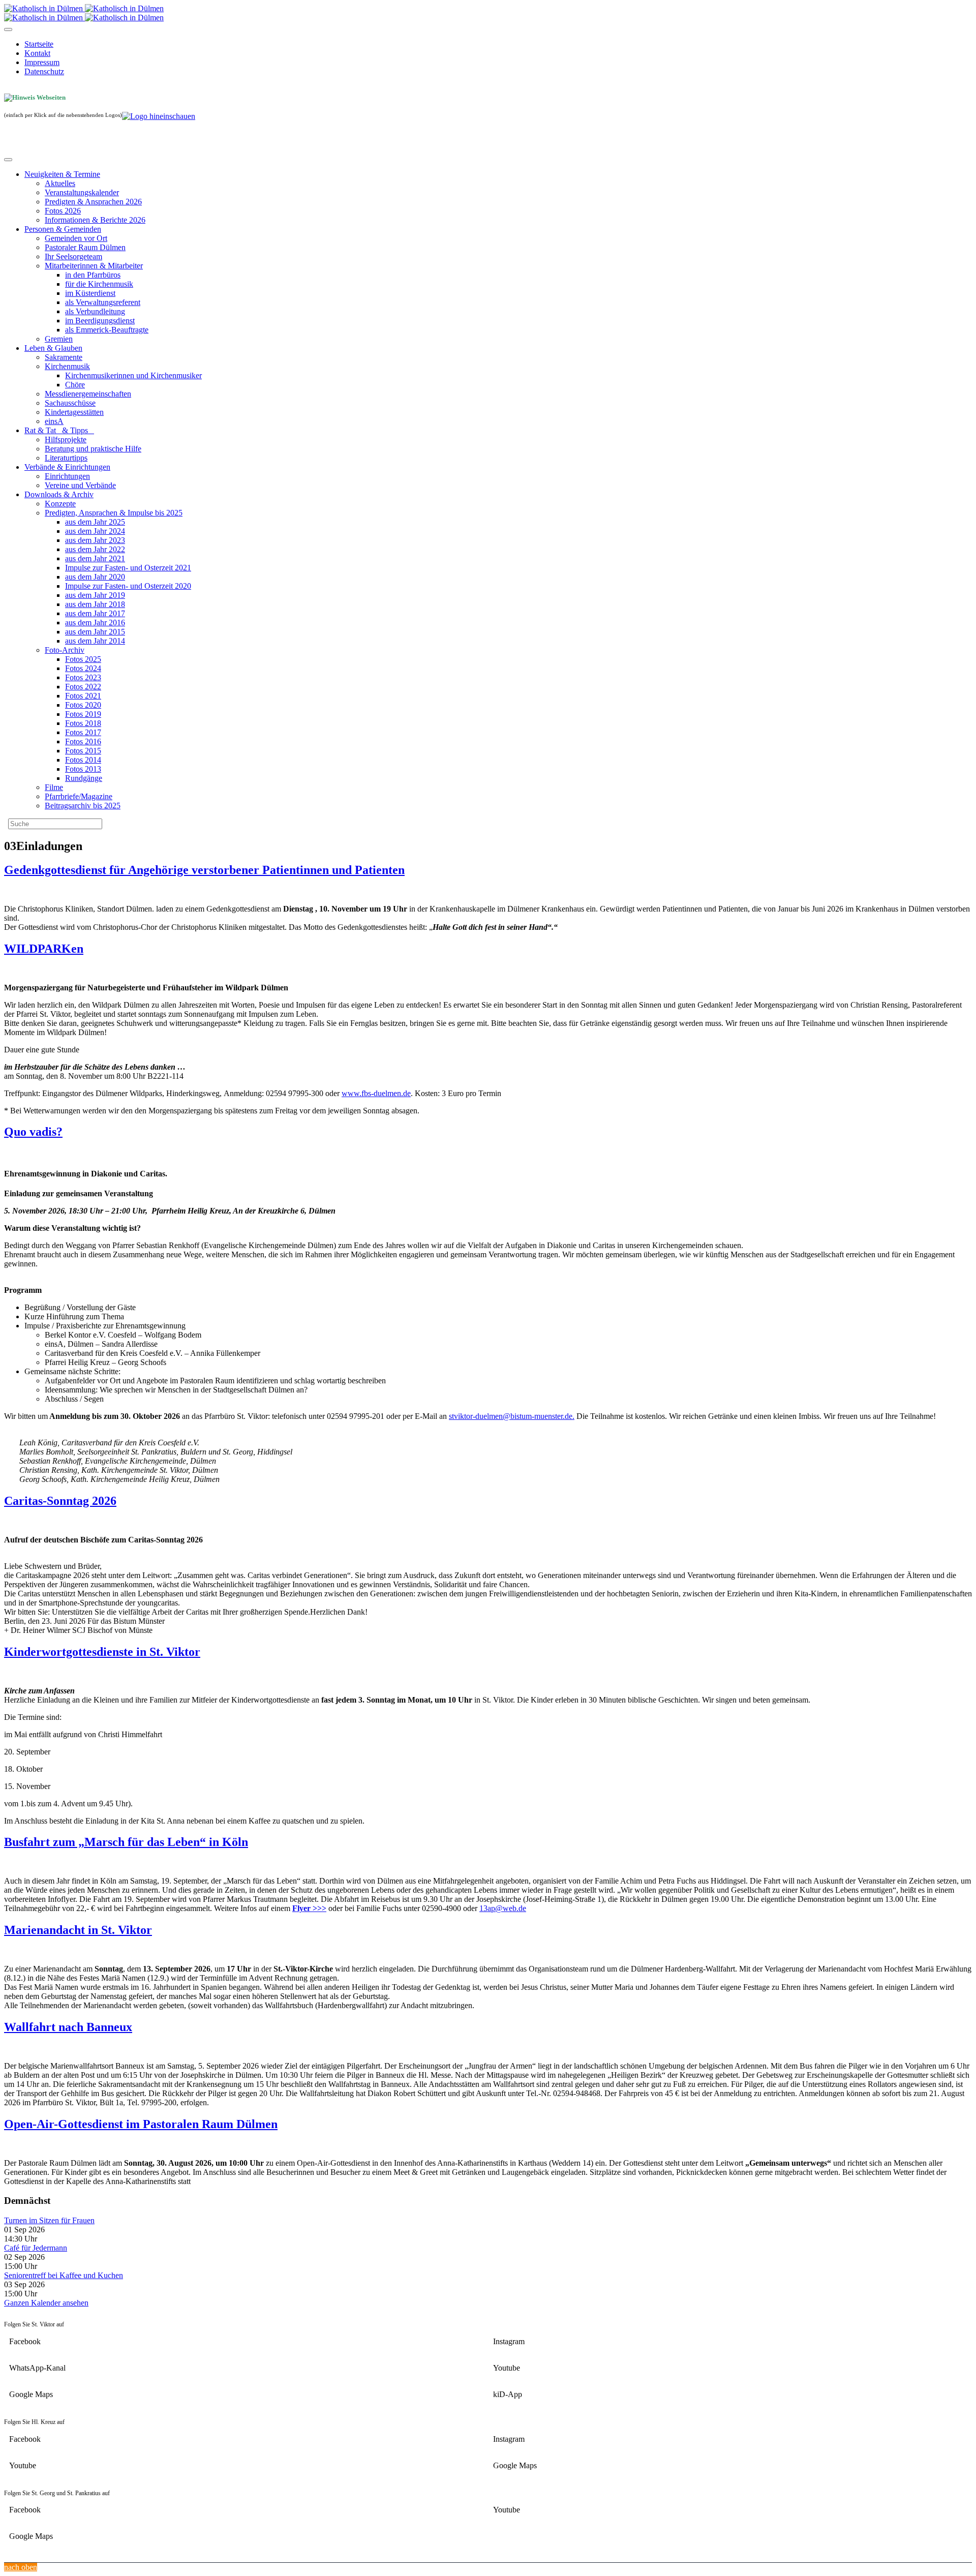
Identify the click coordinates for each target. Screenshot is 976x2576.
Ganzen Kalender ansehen (46, 2303)
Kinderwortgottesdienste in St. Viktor (102, 1652)
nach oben (21, 2567)
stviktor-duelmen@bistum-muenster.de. (512, 1416)
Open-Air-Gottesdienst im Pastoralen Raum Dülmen (141, 2124)
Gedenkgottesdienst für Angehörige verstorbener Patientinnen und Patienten (204, 870)
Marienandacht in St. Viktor (78, 1930)
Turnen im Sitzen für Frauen (49, 2220)
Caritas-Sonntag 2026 (60, 1501)
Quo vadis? (33, 1132)
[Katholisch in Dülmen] (84, 8)
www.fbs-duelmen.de (376, 1093)
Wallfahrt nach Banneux (68, 2027)
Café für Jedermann (36, 2248)
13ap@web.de (503, 1908)
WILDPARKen (44, 949)
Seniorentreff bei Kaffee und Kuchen (64, 2275)
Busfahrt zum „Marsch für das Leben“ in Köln (126, 1842)
